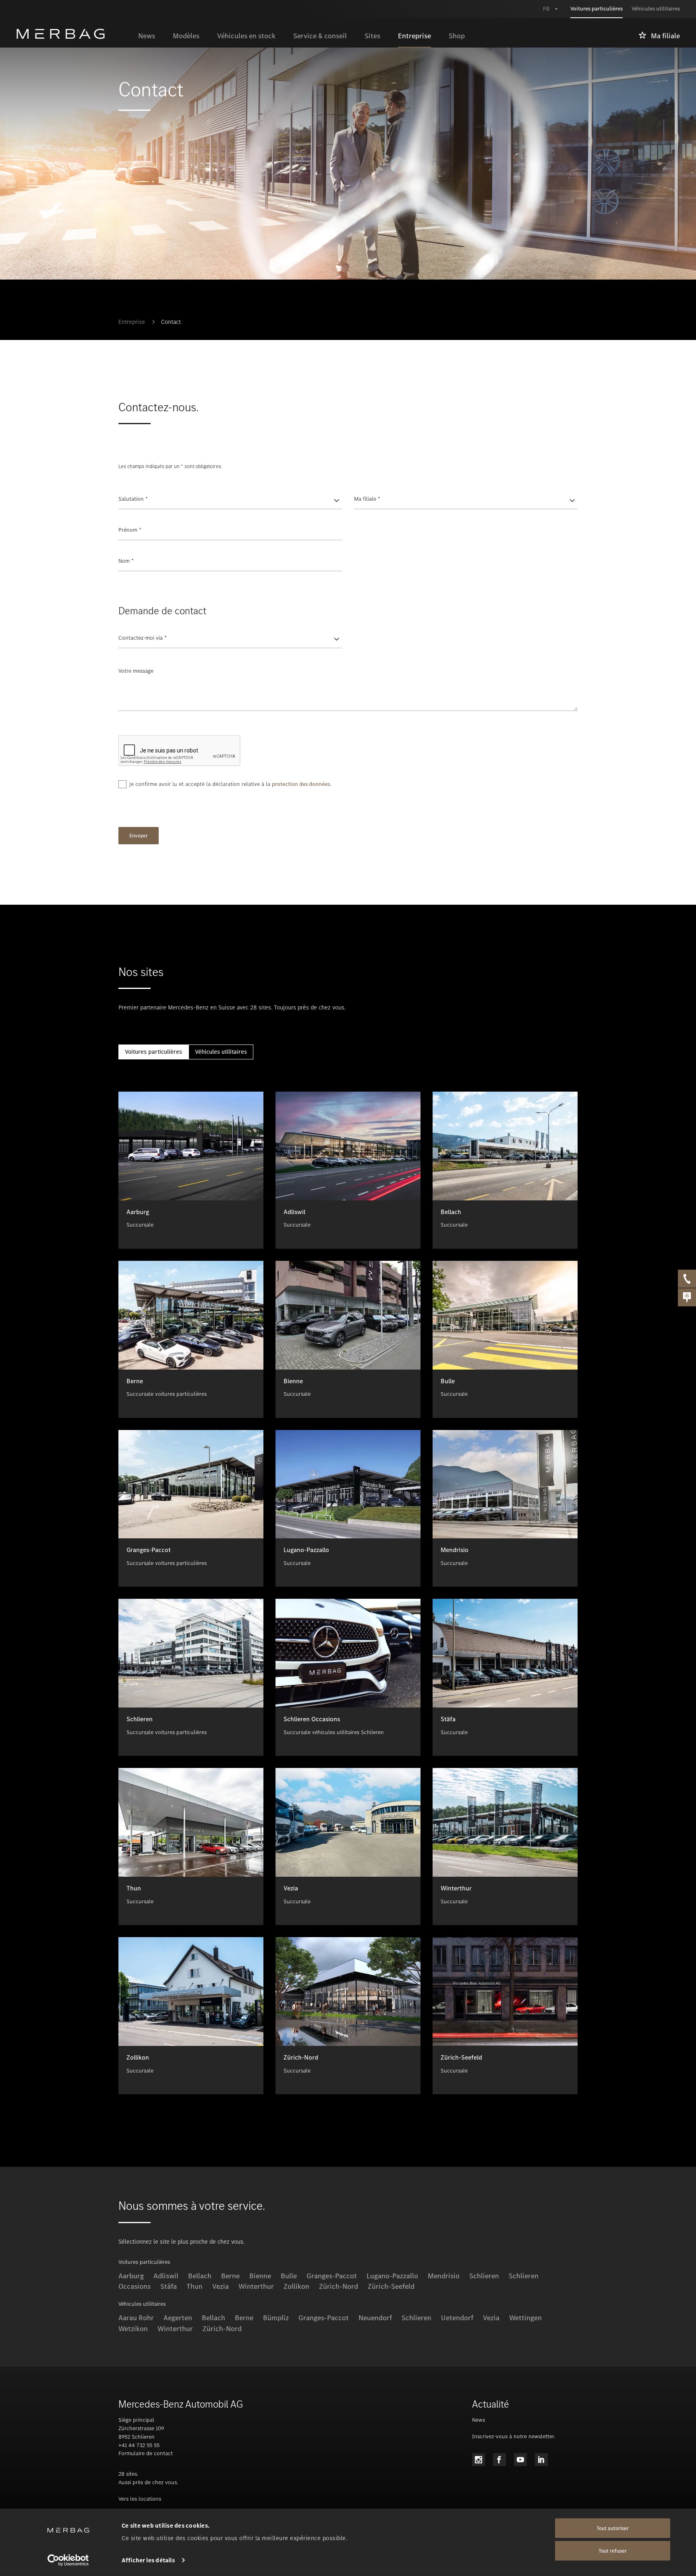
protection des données (301, 784)
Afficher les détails (148, 2560)
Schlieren (484, 2276)
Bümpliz (276, 2318)
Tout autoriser (613, 2528)
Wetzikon (133, 2329)
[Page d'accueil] (73, 34)
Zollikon (296, 2286)
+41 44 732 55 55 (139, 2445)
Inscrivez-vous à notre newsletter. (514, 2436)
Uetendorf (457, 2318)
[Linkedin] (541, 2460)
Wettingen (525, 2318)
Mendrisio (444, 2276)
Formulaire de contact (146, 2453)
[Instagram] (478, 2460)
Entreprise (132, 322)
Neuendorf (375, 2318)
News (478, 2420)
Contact (171, 322)
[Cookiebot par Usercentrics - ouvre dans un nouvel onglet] (68, 2560)
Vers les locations (140, 2499)
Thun (195, 2286)
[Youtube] (520, 2460)
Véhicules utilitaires (221, 1052)
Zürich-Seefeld (391, 2286)
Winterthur (256, 2286)
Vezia (221, 2286)
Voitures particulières (153, 1052)
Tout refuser (613, 2551)
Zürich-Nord (339, 2286)
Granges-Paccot (324, 2318)
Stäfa (169, 2286)
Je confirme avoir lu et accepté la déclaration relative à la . (230, 784)
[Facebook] (499, 2460)
